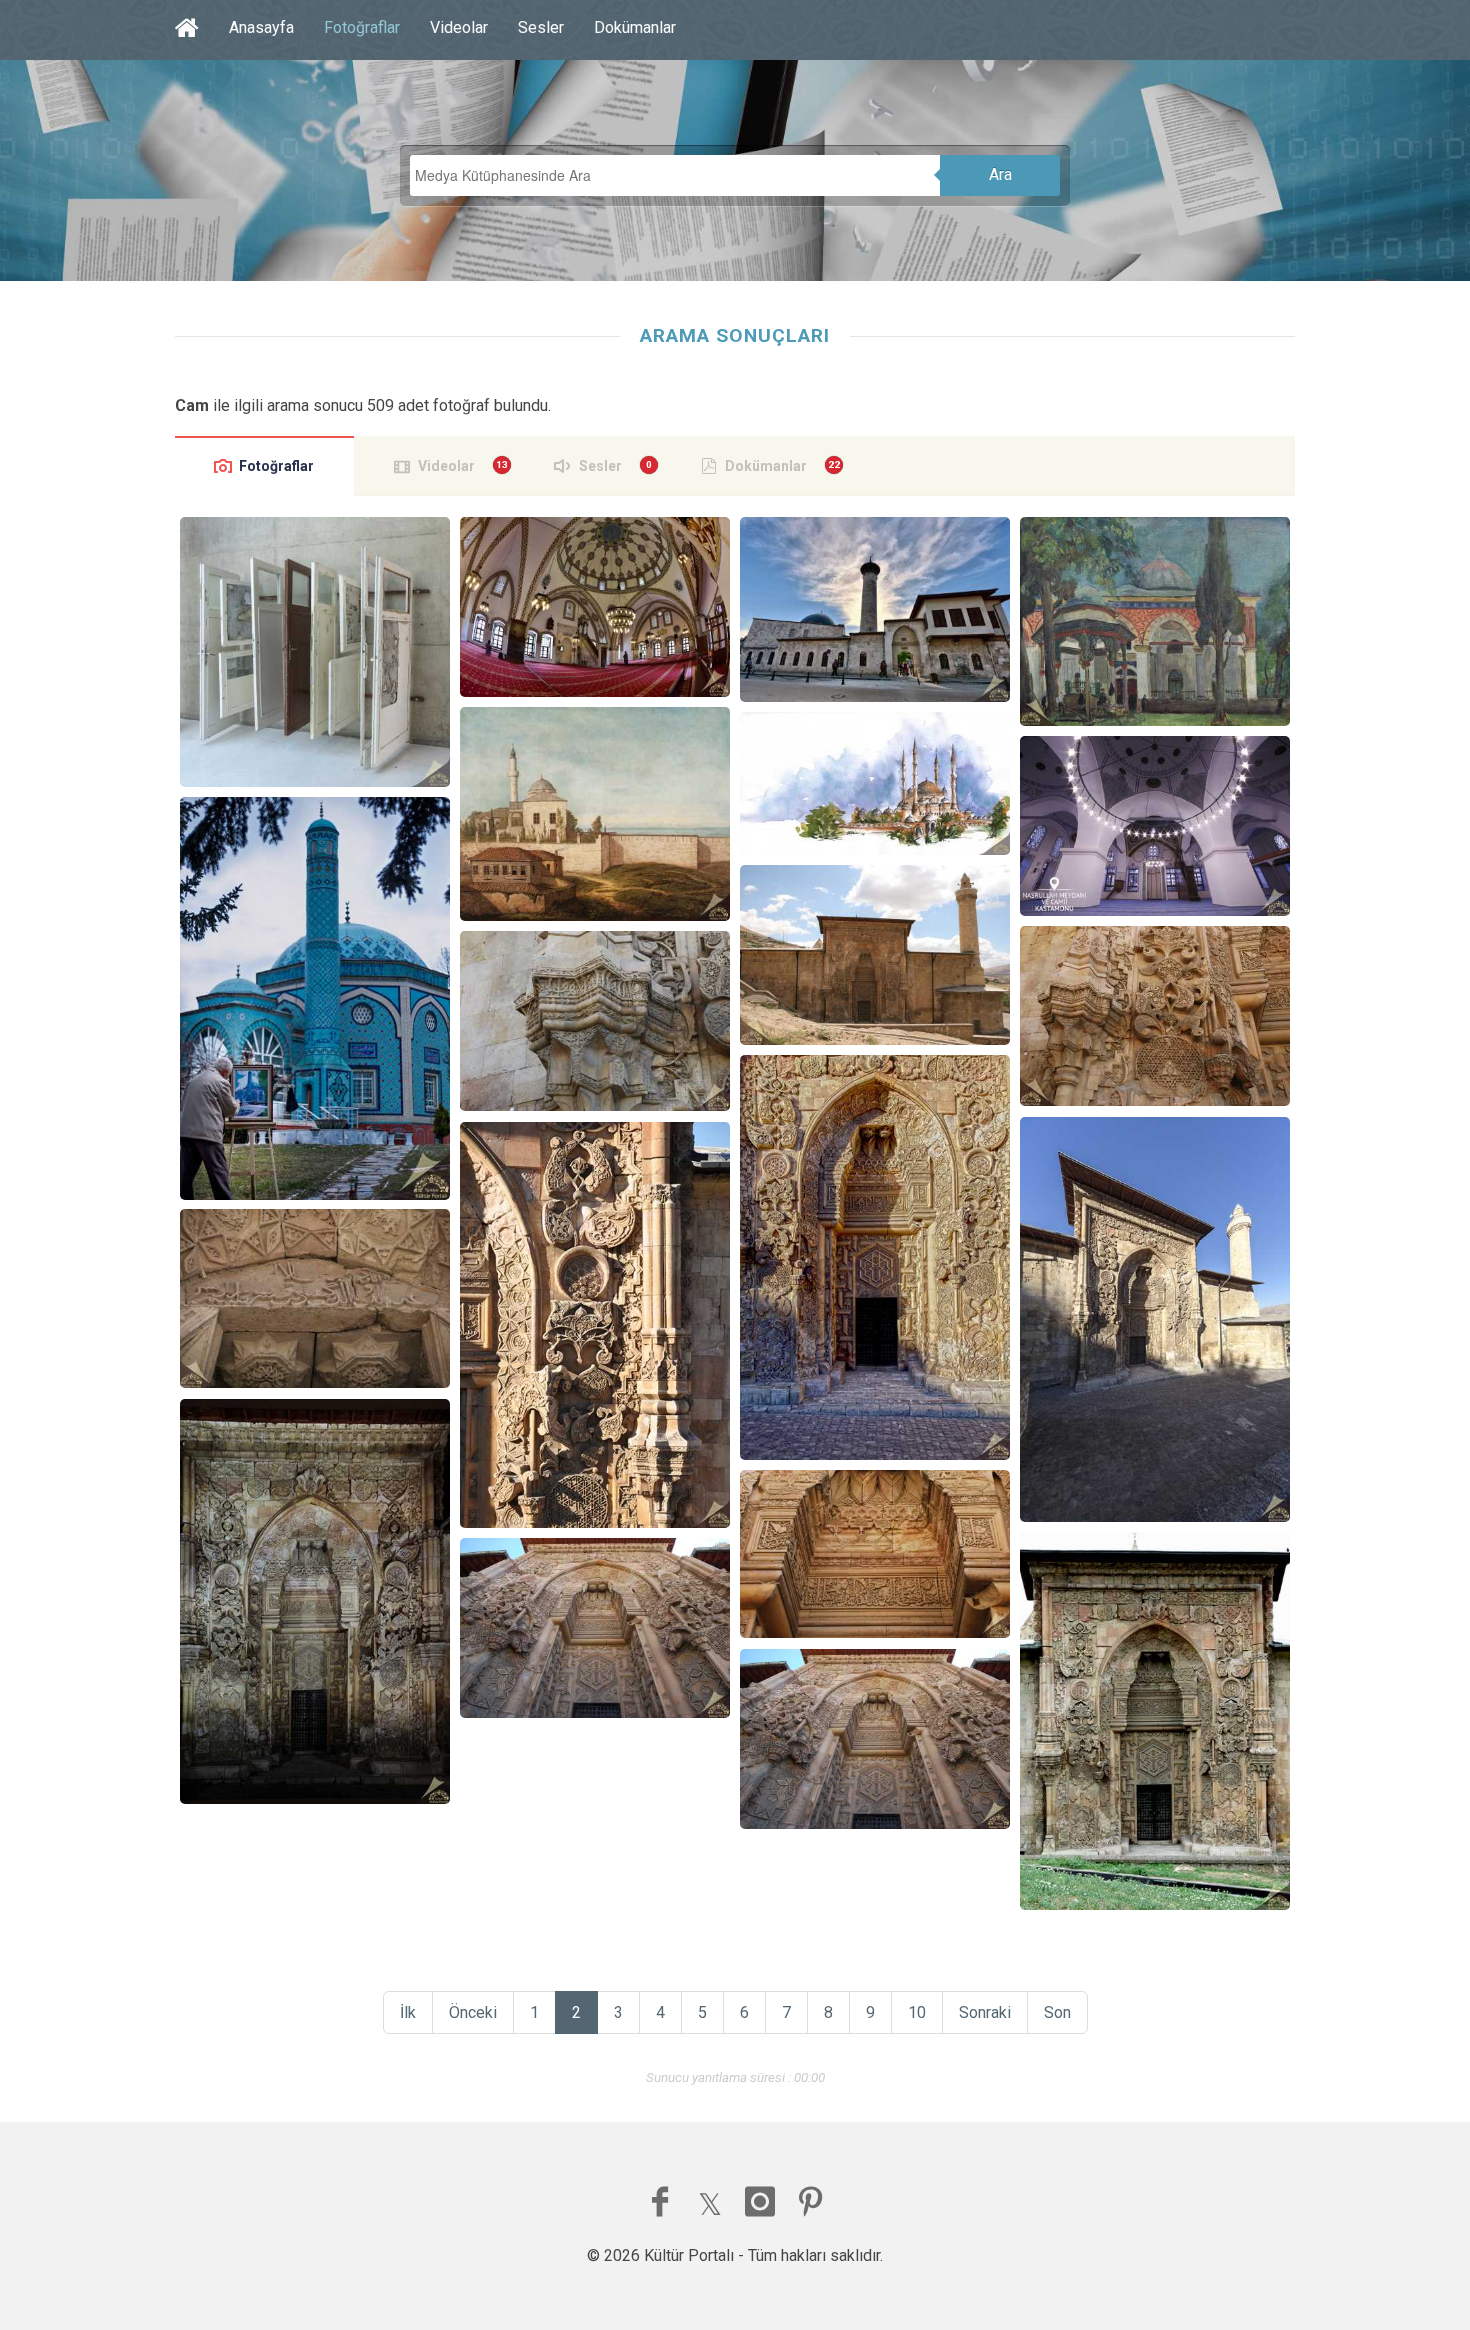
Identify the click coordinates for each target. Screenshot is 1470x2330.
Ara (1000, 174)
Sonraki (985, 2012)
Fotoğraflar (362, 27)
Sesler (541, 27)
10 (917, 2012)
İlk (408, 2012)
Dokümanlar (635, 27)
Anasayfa (261, 27)
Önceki (473, 2012)
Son (1057, 2012)
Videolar (459, 27)
